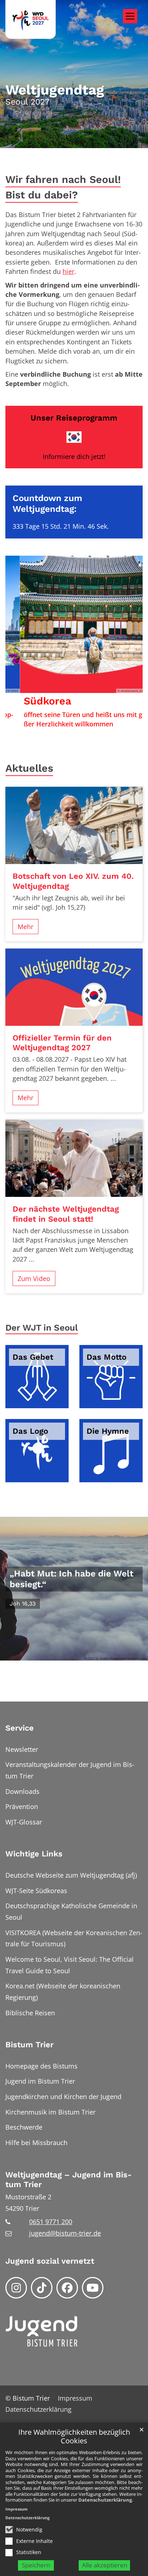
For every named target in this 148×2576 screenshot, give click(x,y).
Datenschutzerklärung (105, 2500)
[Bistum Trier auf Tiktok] (42, 2288)
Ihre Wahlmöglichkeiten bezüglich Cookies (74, 2437)
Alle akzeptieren (105, 2565)
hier (68, 271)
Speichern (36, 2565)
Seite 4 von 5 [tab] (87, 726)
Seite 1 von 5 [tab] (48, 726)
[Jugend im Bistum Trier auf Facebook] (67, 2288)
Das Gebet (33, 1357)
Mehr (26, 927)
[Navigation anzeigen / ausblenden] (130, 16)
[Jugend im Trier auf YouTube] (93, 2288)
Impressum (17, 2509)
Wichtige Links (34, 1854)
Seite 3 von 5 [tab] (74, 726)
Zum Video (34, 1278)
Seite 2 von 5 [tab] (61, 726)
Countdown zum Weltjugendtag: (47, 503)
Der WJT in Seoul (42, 1328)
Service (20, 1728)
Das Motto (107, 1357)
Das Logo (30, 1431)
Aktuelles (29, 768)
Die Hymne (108, 1431)
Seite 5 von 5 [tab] (100, 726)
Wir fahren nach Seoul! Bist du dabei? (63, 187)
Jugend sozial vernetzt (50, 2261)
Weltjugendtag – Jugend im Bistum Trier (68, 2180)
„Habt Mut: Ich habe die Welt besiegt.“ (71, 1579)
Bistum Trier (29, 2045)
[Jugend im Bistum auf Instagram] (16, 2288)
